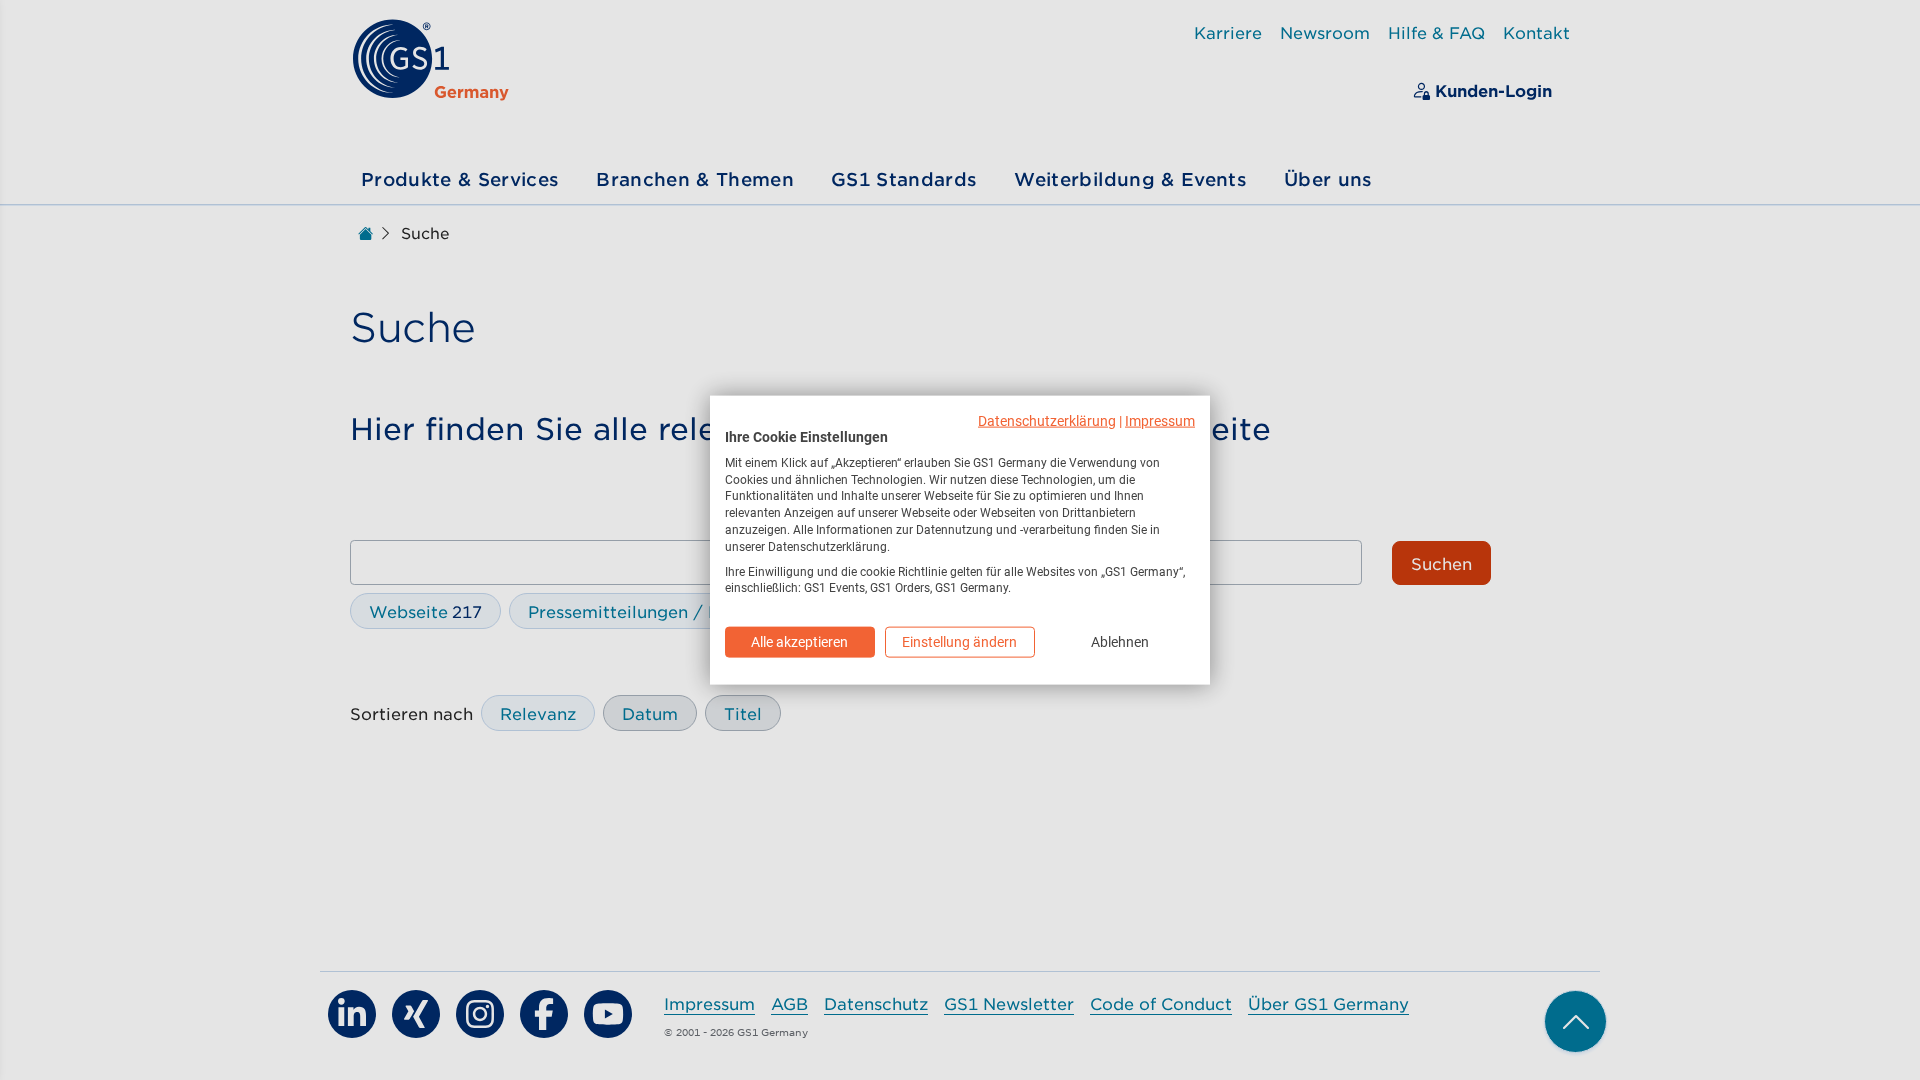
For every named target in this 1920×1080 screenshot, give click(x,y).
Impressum (1160, 421)
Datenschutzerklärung (1047, 421)
